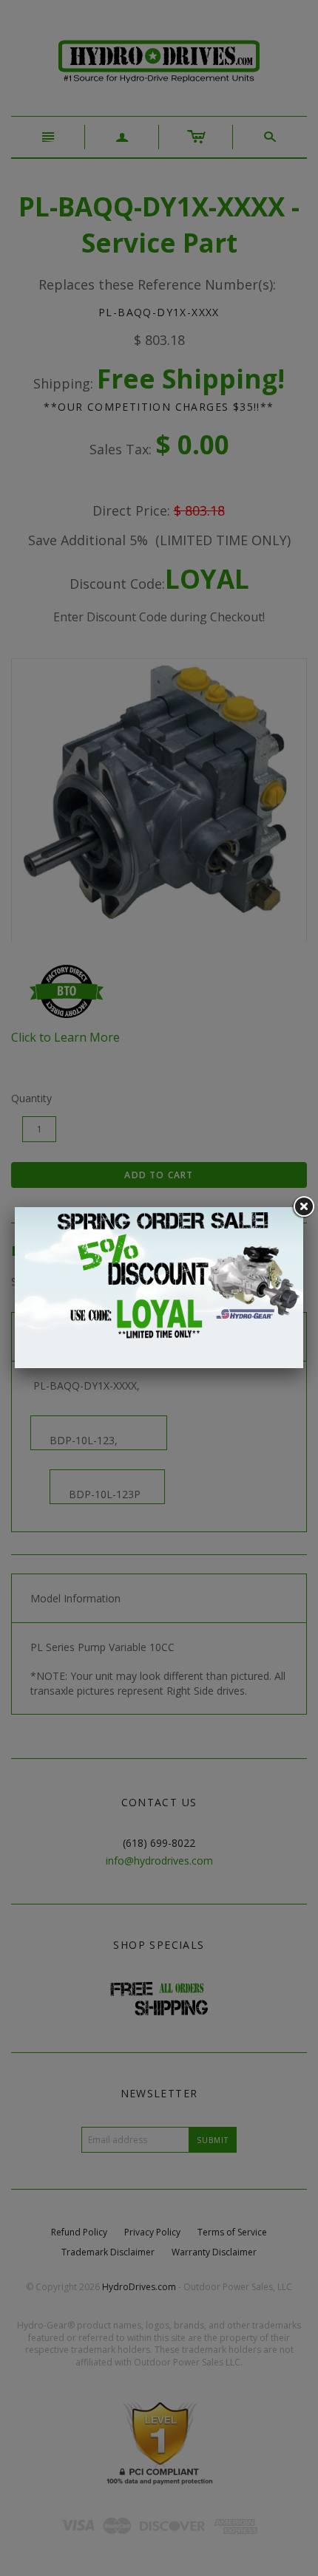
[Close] (303, 1207)
